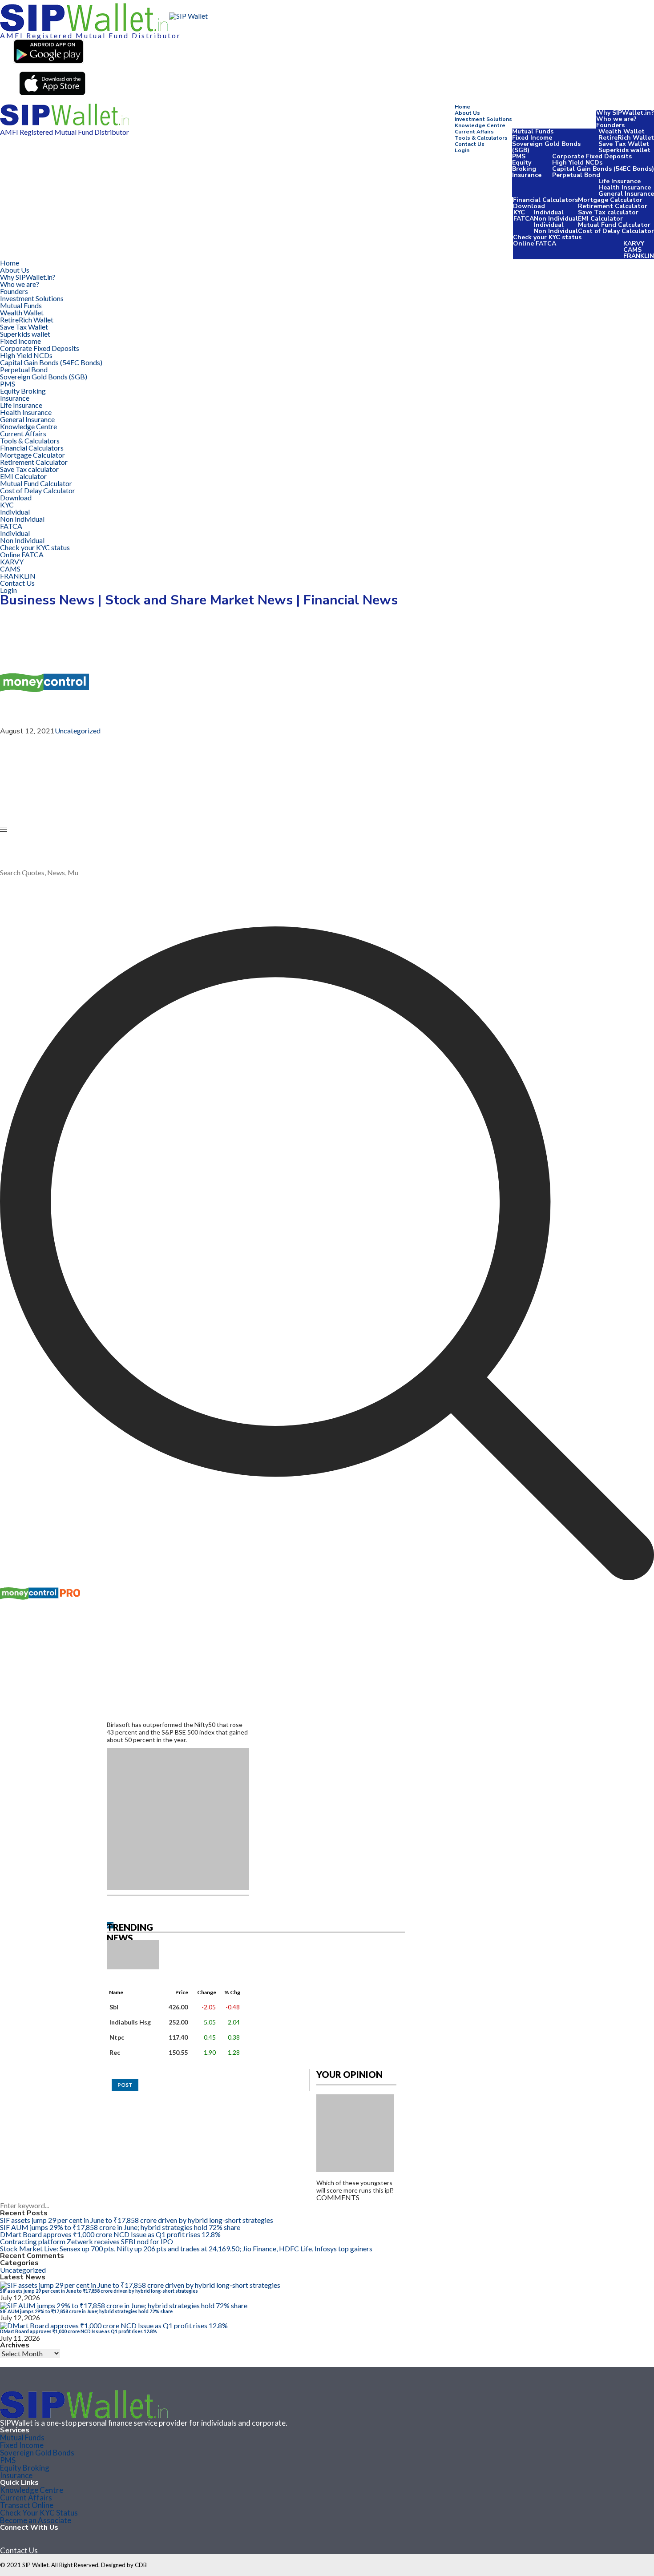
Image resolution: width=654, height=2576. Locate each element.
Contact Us (470, 144)
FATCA (524, 219)
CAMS (632, 250)
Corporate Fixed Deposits (592, 156)
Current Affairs (474, 132)
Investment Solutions (483, 119)
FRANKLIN (639, 256)
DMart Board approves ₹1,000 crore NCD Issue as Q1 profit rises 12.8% (110, 2234)
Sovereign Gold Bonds (37, 2453)
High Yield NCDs (577, 163)
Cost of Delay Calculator (616, 231)
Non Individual (556, 219)
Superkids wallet (624, 150)
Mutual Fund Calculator (614, 225)
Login (462, 150)
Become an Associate (36, 2520)
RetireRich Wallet (626, 138)
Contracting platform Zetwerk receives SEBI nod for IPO (87, 2241)
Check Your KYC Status (39, 2513)
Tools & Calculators (481, 138)
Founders (610, 125)
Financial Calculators (545, 200)
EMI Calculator (600, 219)
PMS (519, 156)
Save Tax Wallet (624, 144)
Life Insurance (620, 181)
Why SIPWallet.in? (625, 113)
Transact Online (27, 2505)
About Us (467, 113)
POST (125, 2085)
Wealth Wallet (622, 131)
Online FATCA (535, 244)
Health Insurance (625, 187)
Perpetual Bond (576, 175)
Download (529, 206)
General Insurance (626, 194)
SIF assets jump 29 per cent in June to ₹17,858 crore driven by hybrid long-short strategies (137, 2220)
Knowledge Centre (480, 125)
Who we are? (616, 119)
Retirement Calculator (613, 206)
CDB (141, 2565)
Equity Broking (524, 166)
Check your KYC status (547, 237)
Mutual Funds (533, 131)
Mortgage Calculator (610, 200)
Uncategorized (78, 731)
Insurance (527, 175)
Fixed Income (532, 138)
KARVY (634, 244)
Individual (549, 212)
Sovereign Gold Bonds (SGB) (546, 147)
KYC (519, 212)
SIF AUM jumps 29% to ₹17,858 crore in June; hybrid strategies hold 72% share (120, 2227)
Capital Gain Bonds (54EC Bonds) (603, 169)
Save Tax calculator (608, 212)
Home (462, 107)
